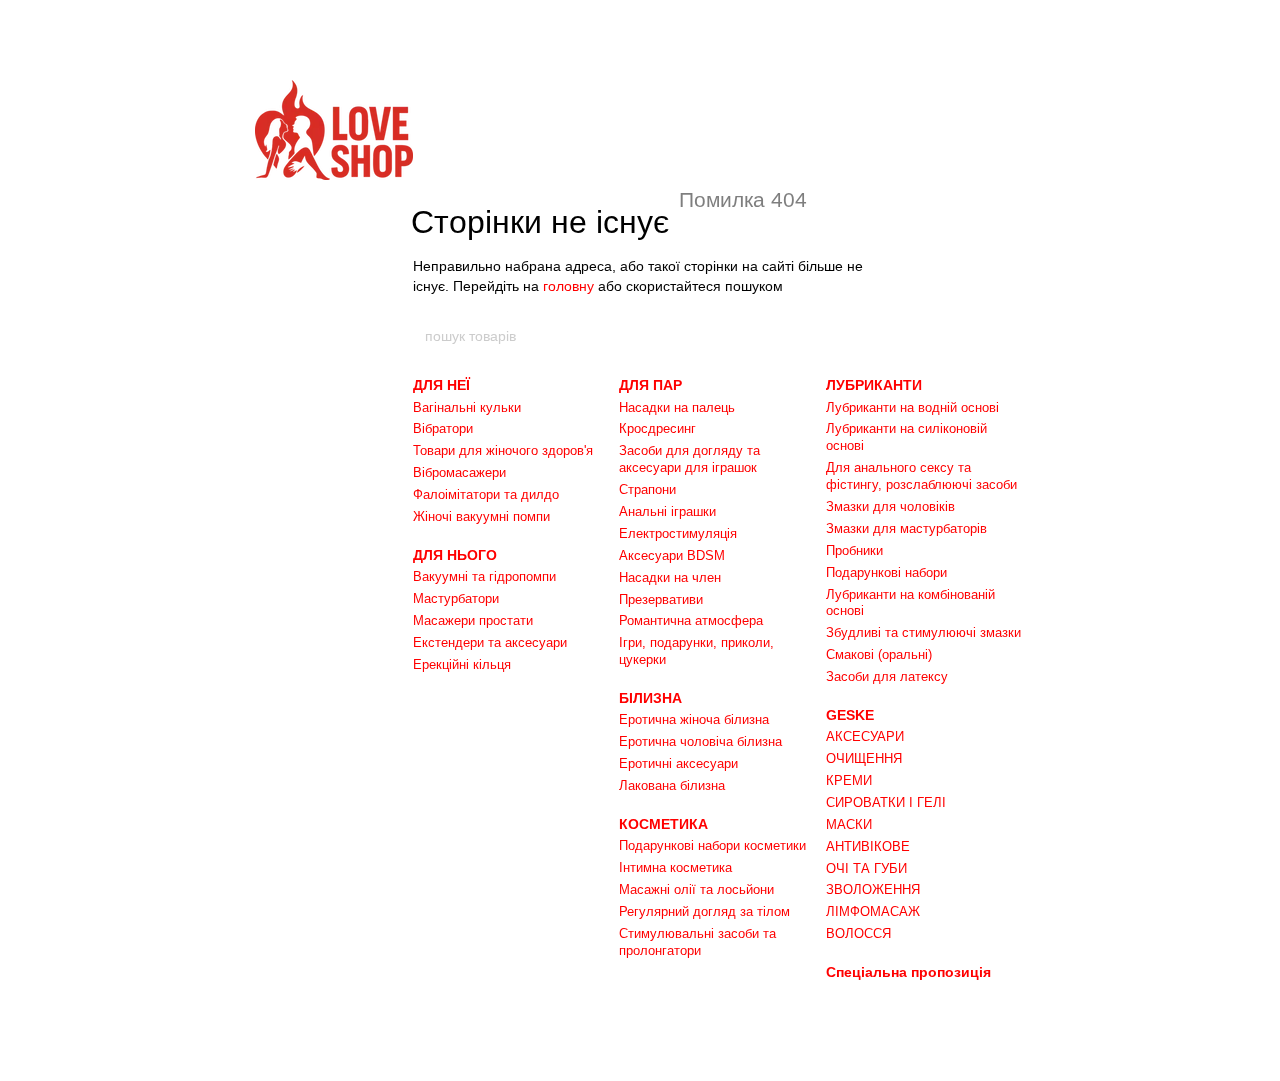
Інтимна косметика (675, 867)
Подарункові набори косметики (712, 845)
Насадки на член (670, 577)
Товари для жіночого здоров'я (503, 450)
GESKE (850, 715)
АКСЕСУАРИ (865, 736)
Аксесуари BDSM (672, 555)
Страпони (647, 489)
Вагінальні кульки (467, 407)
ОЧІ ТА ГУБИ (866, 868)
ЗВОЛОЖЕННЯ (873, 889)
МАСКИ (849, 824)
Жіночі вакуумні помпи (481, 516)
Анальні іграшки (667, 511)
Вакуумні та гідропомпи (484, 576)
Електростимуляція (678, 533)
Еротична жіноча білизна (694, 719)
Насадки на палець (677, 407)
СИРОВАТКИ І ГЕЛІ (886, 802)
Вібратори (443, 428)
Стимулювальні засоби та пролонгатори (697, 942)
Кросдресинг (657, 428)
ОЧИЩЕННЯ (864, 758)
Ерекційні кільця (462, 664)
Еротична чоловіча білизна (700, 741)
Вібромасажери (459, 472)
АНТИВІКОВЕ (868, 846)
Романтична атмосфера (691, 620)
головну (568, 286)
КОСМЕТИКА (663, 824)
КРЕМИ (849, 780)
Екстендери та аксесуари (490, 642)
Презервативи (661, 599)
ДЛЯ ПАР (650, 385)
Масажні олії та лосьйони (696, 889)
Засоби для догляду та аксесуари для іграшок (689, 459)
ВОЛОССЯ (858, 933)
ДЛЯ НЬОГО (455, 555)
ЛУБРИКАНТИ (874, 385)
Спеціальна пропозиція (908, 972)
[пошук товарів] (857, 336)
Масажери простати (473, 620)
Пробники (854, 550)
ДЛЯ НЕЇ (441, 385)
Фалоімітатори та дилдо (486, 494)
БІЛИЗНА (650, 698)
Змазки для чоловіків (890, 506)
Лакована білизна (672, 785)
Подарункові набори (886, 572)
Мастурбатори (456, 598)
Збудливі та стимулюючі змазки (923, 632)
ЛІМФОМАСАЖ (873, 911)
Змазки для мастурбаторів (906, 528)
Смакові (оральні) (879, 654)
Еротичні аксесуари (678, 763)
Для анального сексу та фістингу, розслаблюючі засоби (921, 476)
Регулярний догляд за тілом (704, 911)
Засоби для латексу (887, 676)
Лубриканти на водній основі (912, 407)
